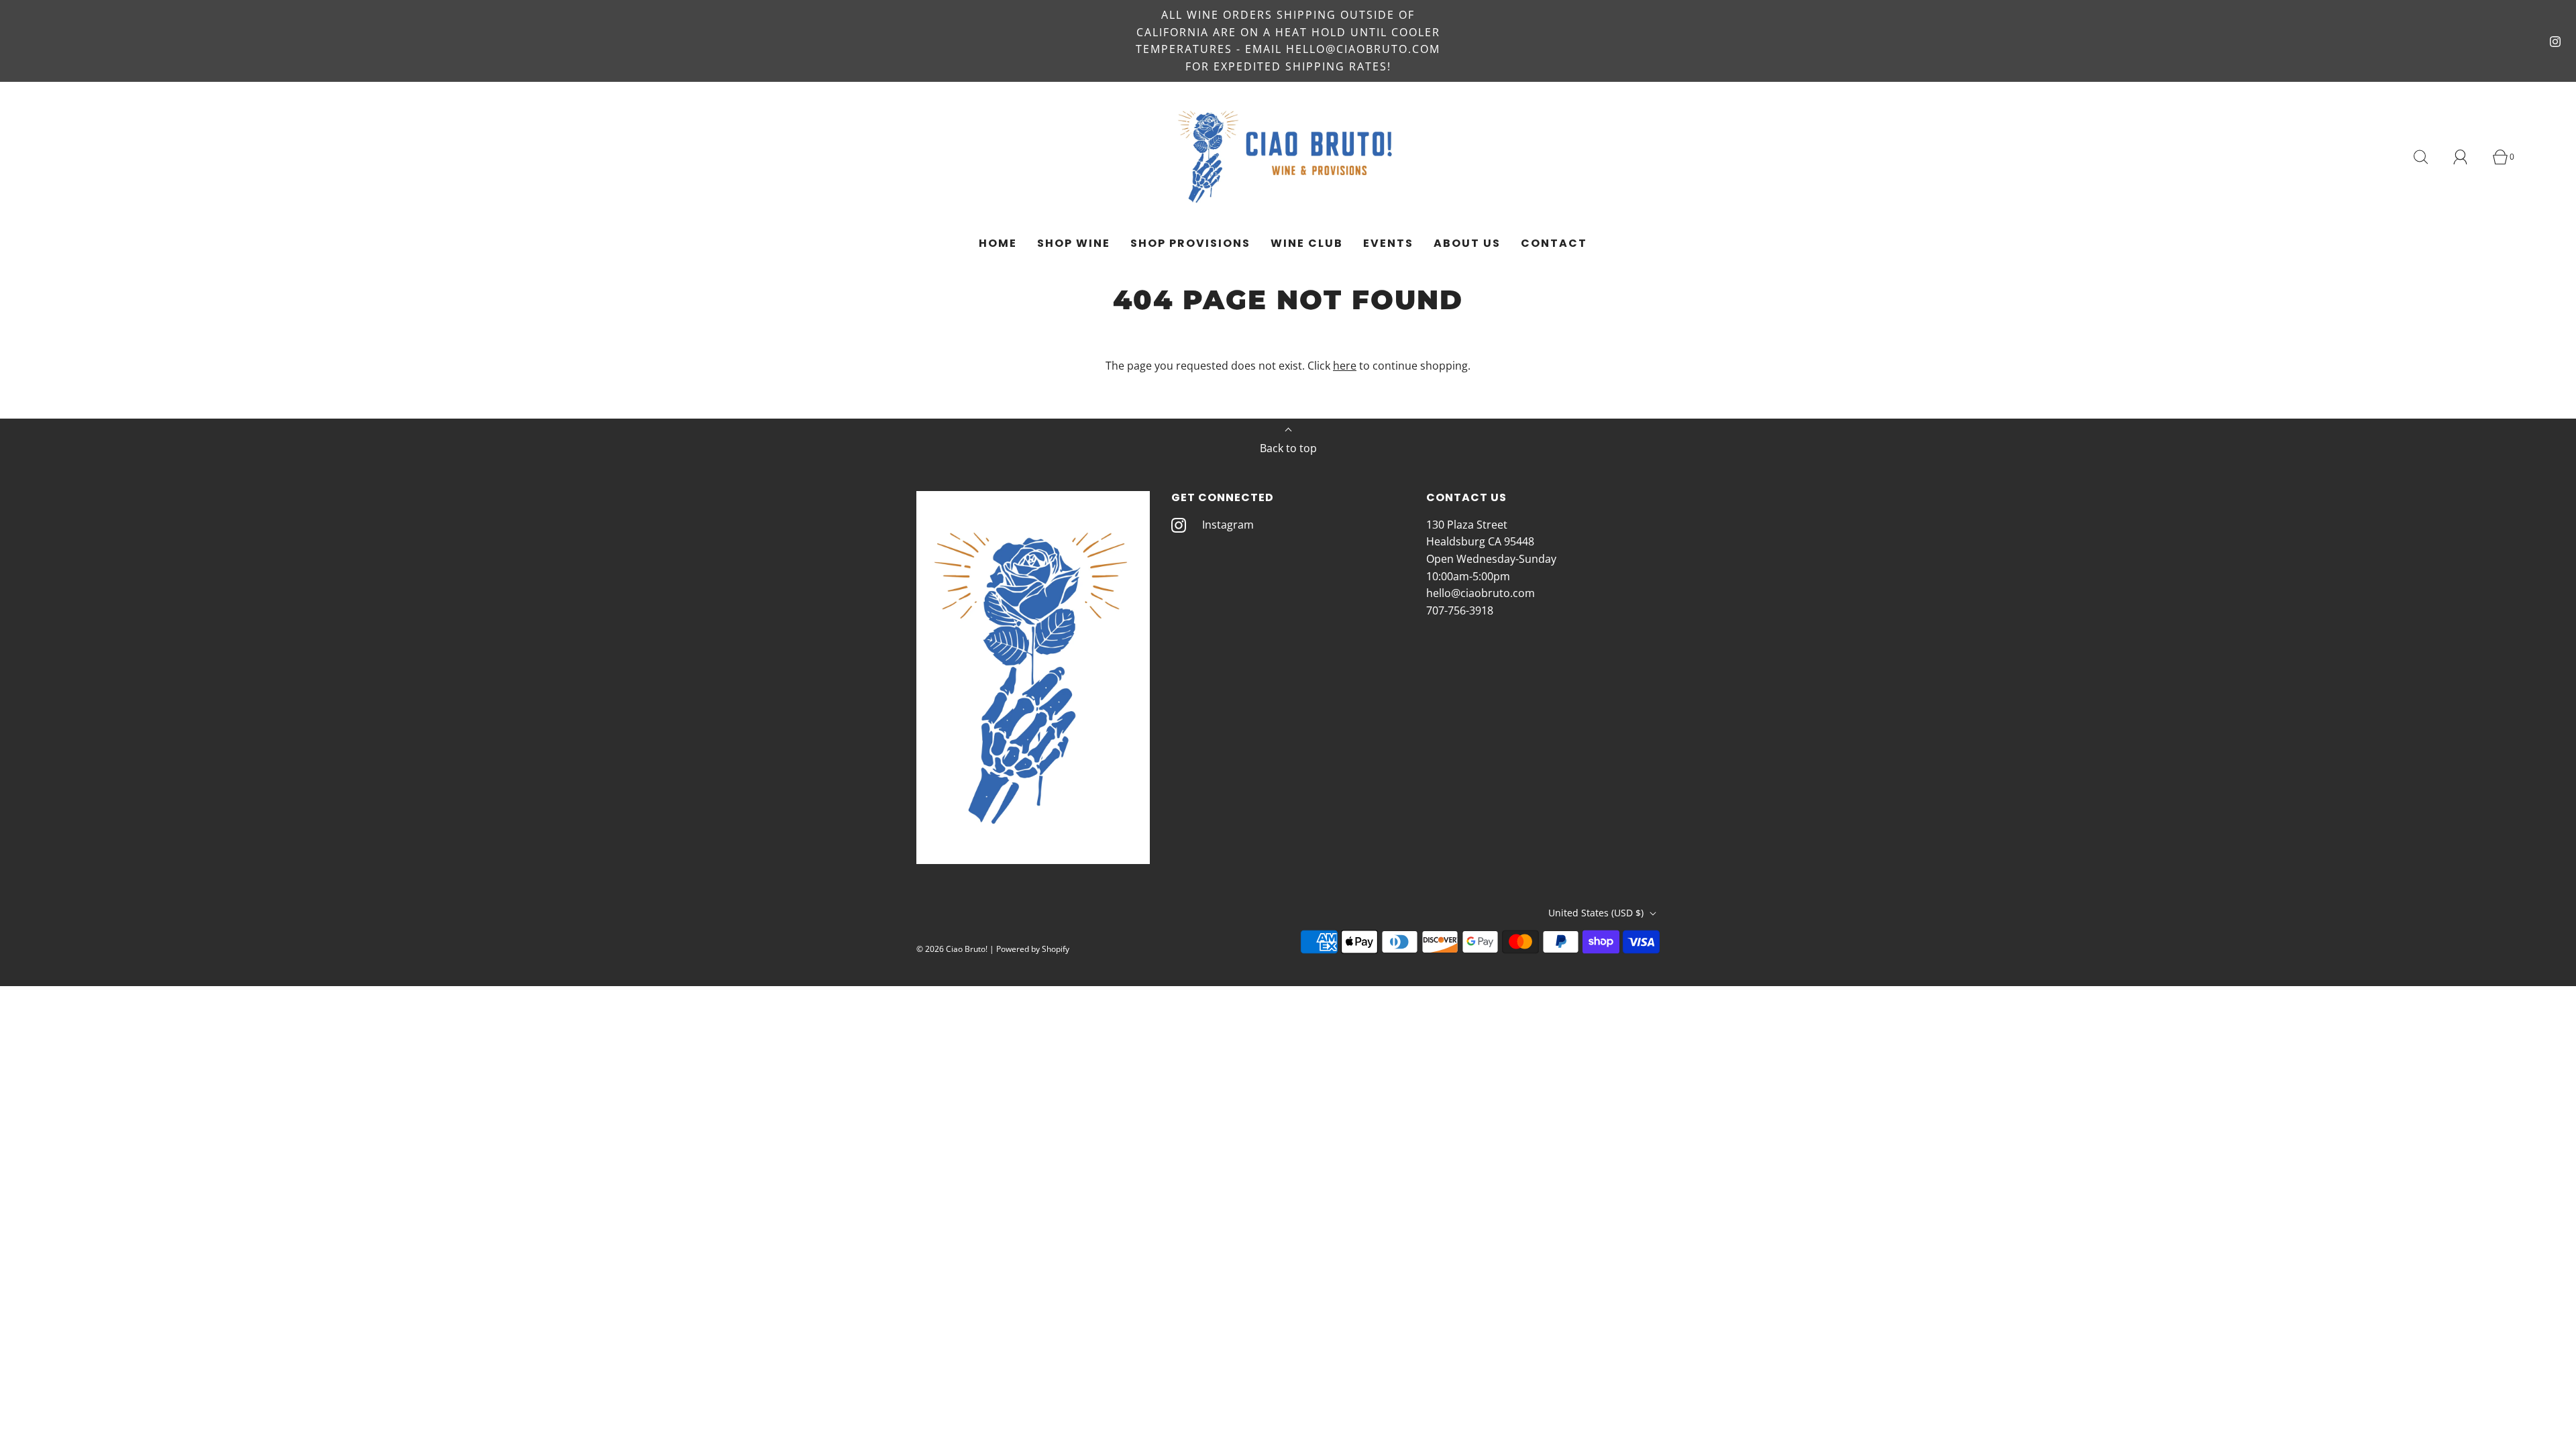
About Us (1467, 243)
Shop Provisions (1190, 243)
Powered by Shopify (1033, 949)
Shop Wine (1074, 243)
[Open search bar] (2428, 157)
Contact (1554, 243)
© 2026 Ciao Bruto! (952, 949)
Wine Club (1307, 243)
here (1345, 366)
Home (998, 243)
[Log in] (2468, 157)
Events (1388, 243)
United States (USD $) (1597, 913)
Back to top (1288, 448)
